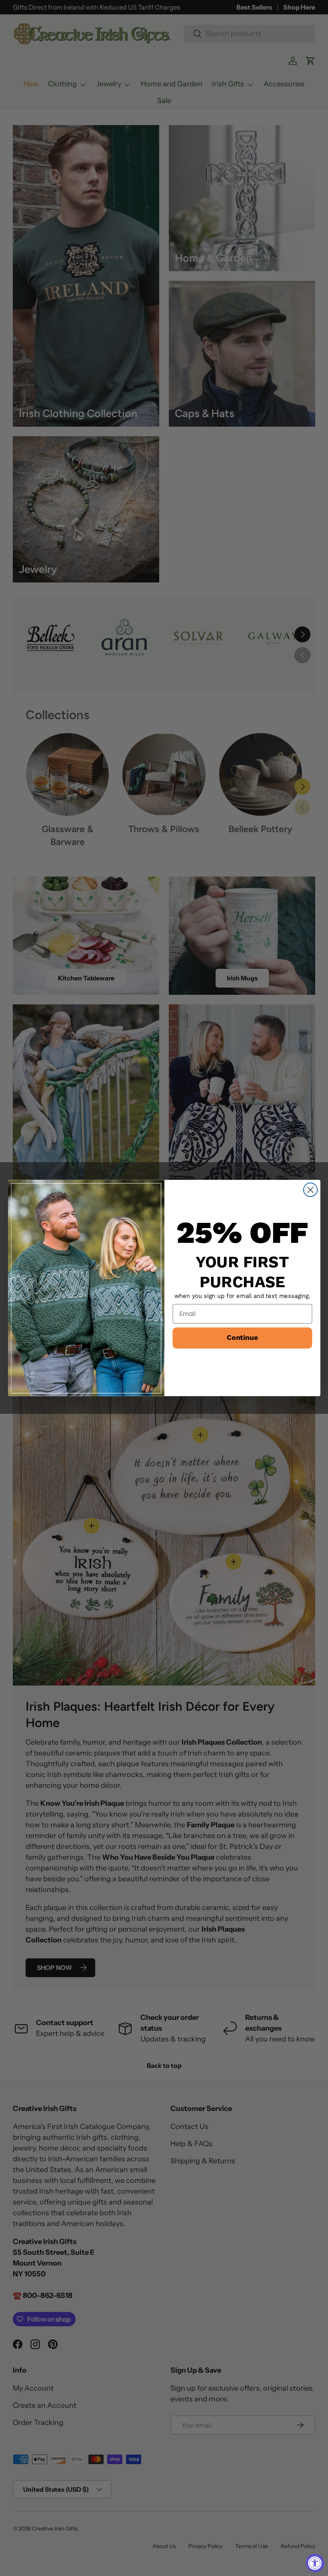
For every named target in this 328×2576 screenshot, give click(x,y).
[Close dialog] (310, 1190)
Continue (242, 1338)
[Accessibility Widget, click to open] (315, 2563)
